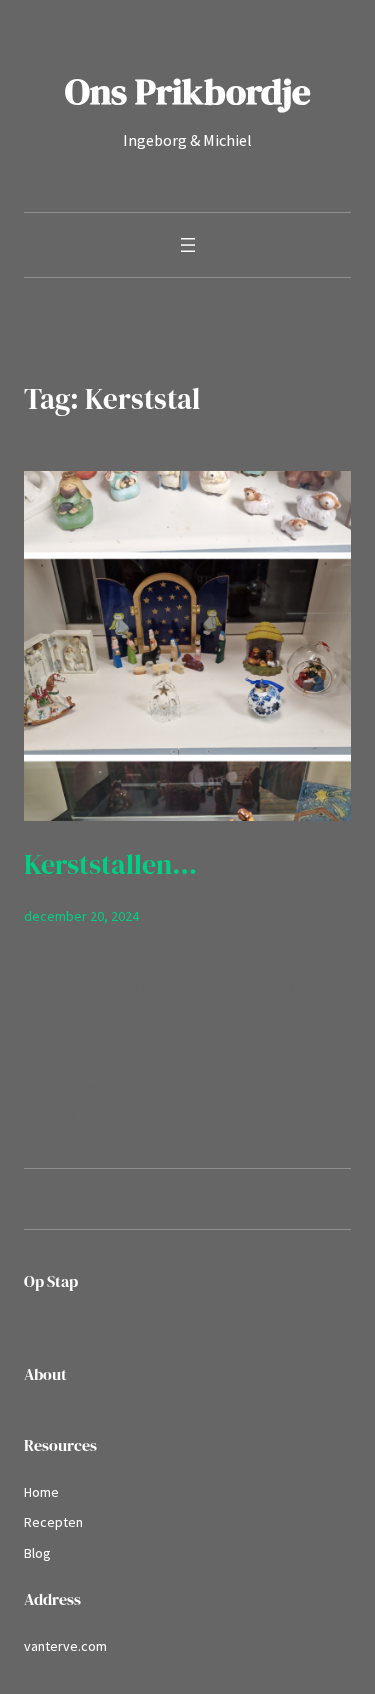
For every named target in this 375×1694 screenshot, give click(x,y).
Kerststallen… (110, 864)
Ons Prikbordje (188, 91)
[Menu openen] (188, 245)
